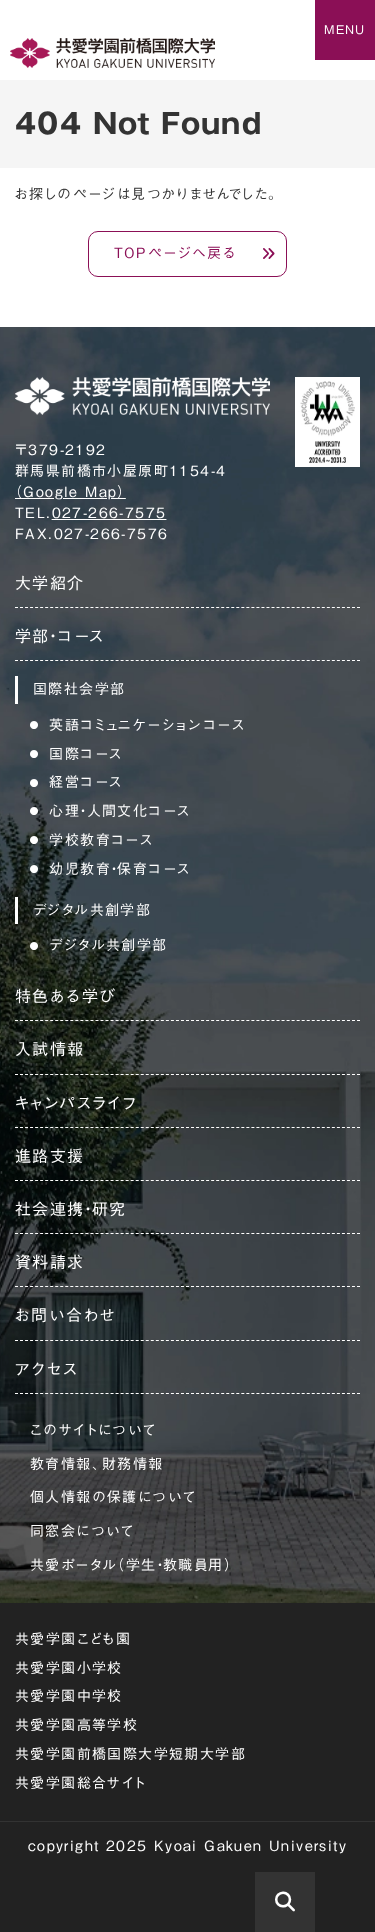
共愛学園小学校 (69, 1668)
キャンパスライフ (76, 1103)
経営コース (85, 782)
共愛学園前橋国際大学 (112, 53)
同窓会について (82, 1531)
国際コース (85, 754)
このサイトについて (93, 1430)
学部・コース (59, 636)
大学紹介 (50, 583)
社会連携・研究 (71, 1209)
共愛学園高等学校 (76, 1725)
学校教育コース (101, 840)
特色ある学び (65, 996)
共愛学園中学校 (69, 1696)
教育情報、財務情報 (97, 1464)
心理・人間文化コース (119, 811)
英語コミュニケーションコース (147, 725)
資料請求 (50, 1262)
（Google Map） (70, 492)
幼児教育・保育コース (119, 869)
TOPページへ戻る (175, 253)
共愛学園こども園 (73, 1639)
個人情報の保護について (113, 1497)
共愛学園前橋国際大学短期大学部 (130, 1754)
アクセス (47, 1369)
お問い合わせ (65, 1315)
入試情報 (50, 1049)
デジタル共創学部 (108, 945)
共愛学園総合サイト (81, 1783)
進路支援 (50, 1156)
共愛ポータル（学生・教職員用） (131, 1565)
